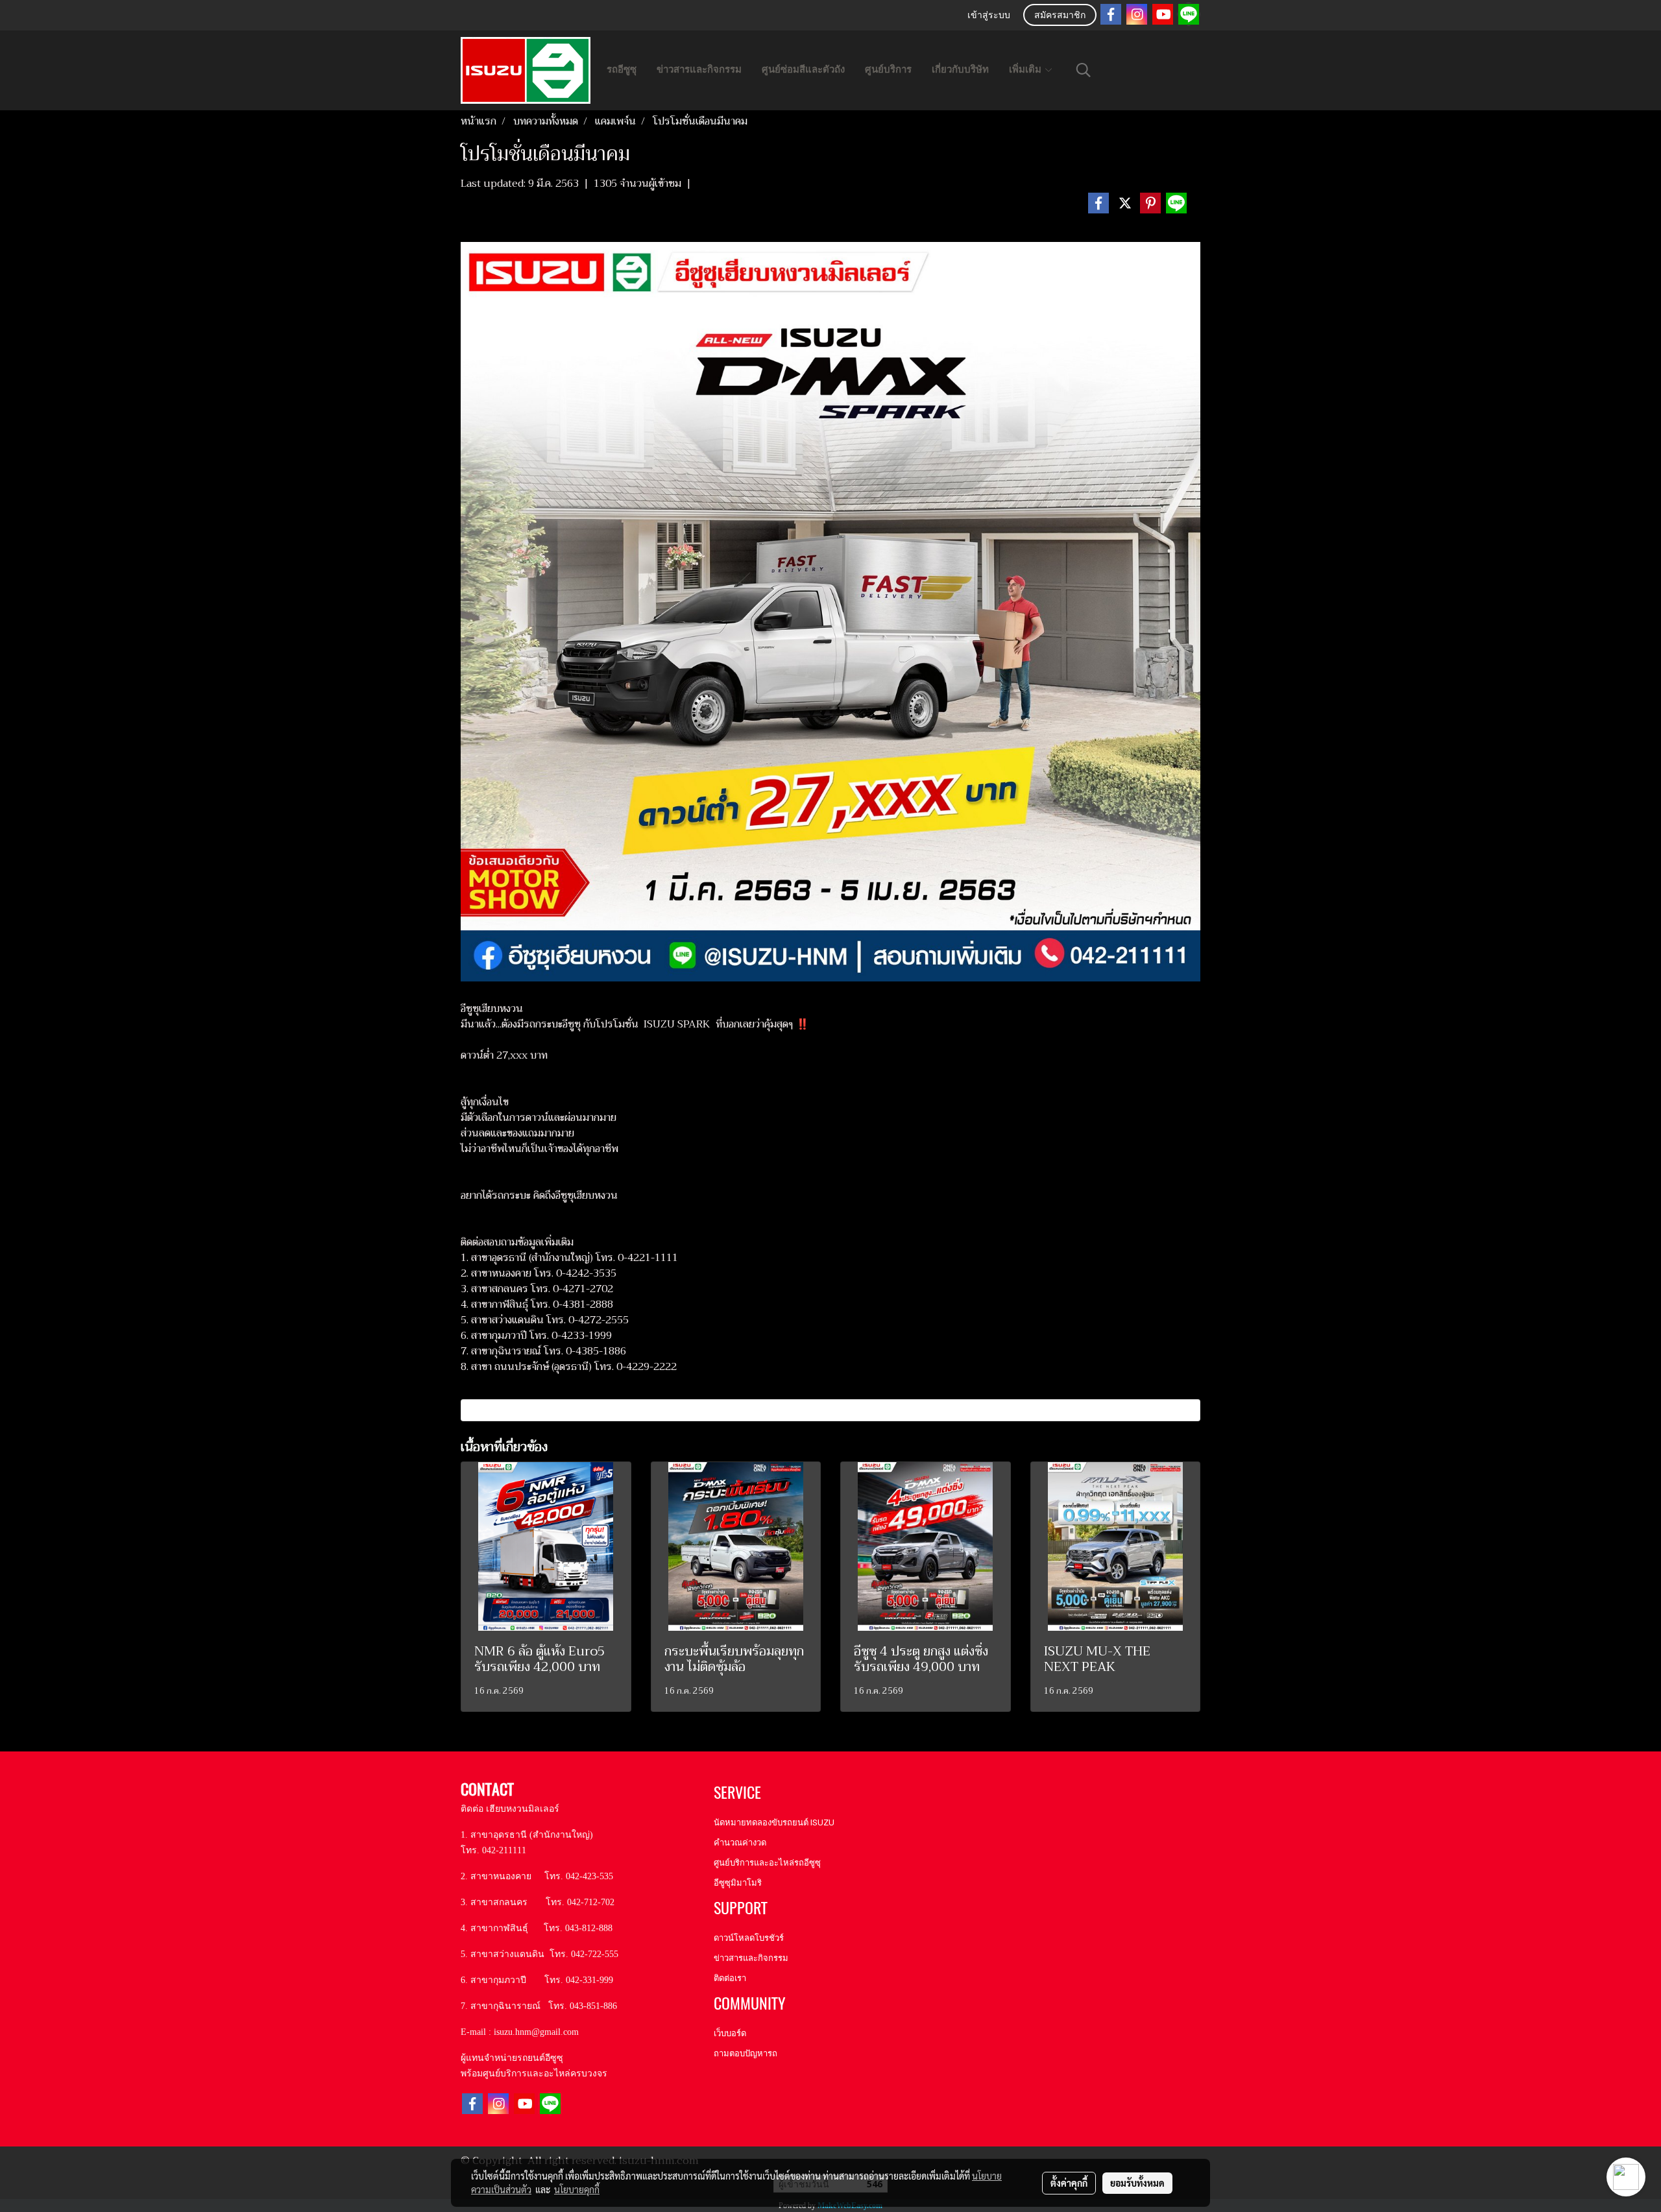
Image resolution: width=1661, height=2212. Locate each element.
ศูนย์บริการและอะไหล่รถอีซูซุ (767, 1863)
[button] (1084, 70)
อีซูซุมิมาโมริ (738, 1883)
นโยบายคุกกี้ (577, 2189)
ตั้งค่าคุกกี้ (1069, 2183)
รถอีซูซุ (622, 69)
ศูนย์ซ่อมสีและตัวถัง (803, 69)
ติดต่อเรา (730, 1978)
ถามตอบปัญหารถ (746, 2053)
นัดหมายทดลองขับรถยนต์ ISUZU (774, 1822)
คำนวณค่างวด (740, 1843)
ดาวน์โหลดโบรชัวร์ (749, 1938)
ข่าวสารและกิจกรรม (699, 69)
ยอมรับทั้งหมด (1137, 2183)
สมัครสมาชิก (1060, 16)
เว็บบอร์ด (730, 2033)
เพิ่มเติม (1026, 69)
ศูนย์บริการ (888, 69)
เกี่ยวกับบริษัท (960, 69)
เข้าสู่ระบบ (989, 16)
